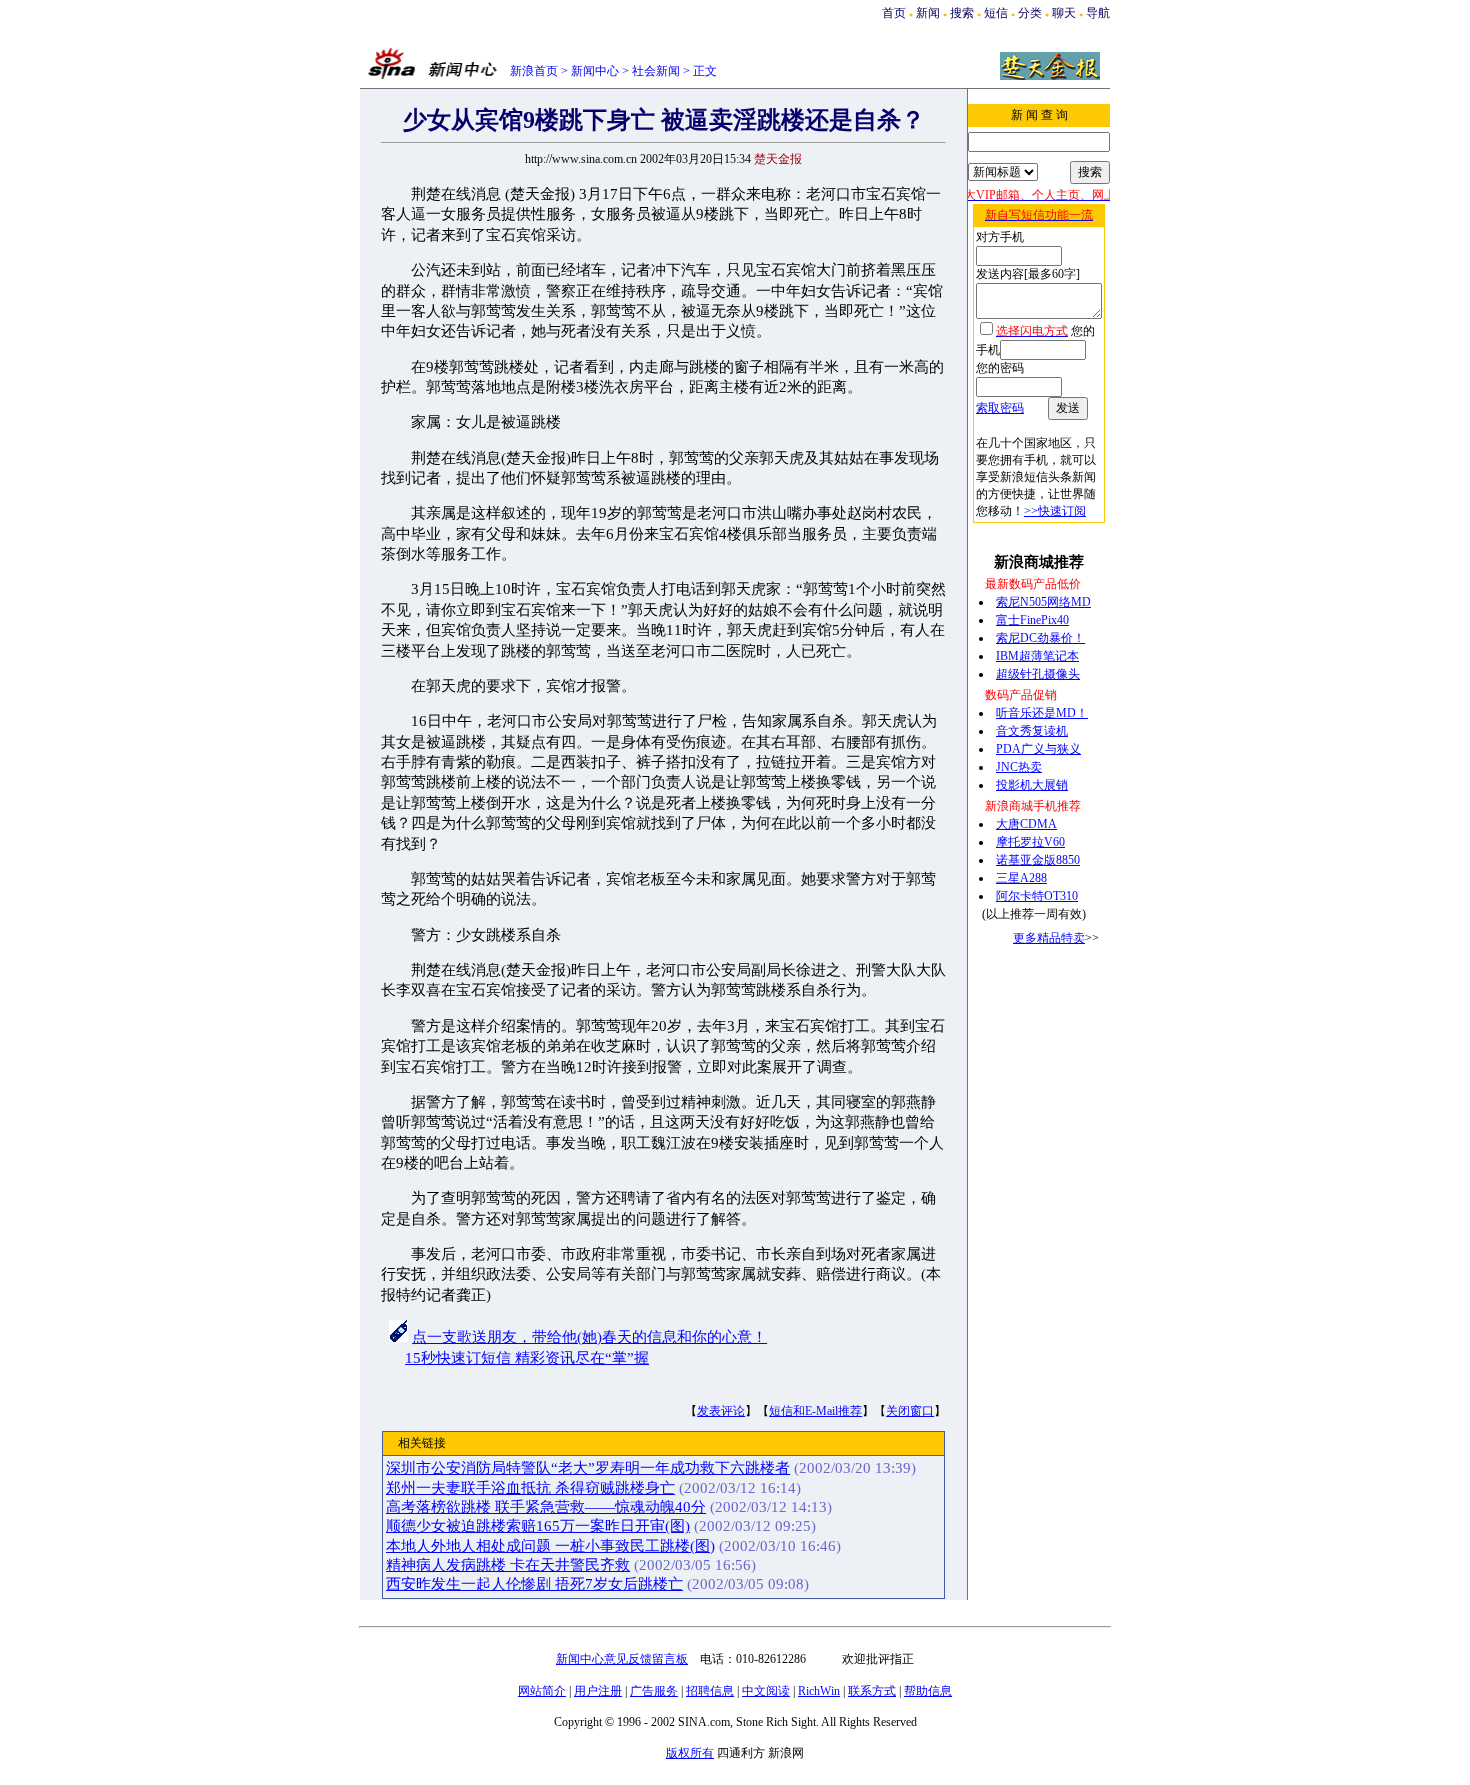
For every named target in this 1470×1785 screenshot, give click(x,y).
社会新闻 (656, 71)
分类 (1030, 13)
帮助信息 (928, 1691)
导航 (1098, 13)
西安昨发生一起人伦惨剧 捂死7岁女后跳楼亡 (534, 1584)
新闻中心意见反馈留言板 (622, 1659)
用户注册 (598, 1691)
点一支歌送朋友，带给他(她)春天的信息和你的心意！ (589, 1337)
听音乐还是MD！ (1042, 713)
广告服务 (654, 1691)
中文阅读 (766, 1691)
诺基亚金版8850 (1038, 860)
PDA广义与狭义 (1038, 749)
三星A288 (1021, 878)
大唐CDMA (1026, 824)
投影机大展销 (1032, 785)
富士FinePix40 (1032, 620)
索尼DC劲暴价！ (1040, 638)
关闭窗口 (910, 1411)
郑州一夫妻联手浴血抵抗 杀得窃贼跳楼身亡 (530, 1488)
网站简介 (542, 1691)
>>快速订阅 (1055, 511)
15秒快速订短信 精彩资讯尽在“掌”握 (527, 1358)
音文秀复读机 (1032, 731)
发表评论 (721, 1411)
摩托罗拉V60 (1030, 842)
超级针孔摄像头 (1038, 674)
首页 (894, 13)
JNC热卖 (1019, 767)
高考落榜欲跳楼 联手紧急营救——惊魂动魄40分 (546, 1507)
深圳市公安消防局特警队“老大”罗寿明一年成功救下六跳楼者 (588, 1468)
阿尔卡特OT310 (1037, 896)
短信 (996, 13)
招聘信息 (710, 1691)
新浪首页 (534, 71)
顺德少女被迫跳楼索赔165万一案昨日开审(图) (538, 1526)
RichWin (819, 1691)
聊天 (1064, 13)
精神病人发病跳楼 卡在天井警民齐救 (508, 1565)
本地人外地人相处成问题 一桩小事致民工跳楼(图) (550, 1546)
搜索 (963, 13)
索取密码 (1000, 408)
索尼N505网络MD (1043, 602)
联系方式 (872, 1691)
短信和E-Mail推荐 (815, 1411)
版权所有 (690, 1753)
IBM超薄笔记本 (1037, 656)
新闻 (928, 13)
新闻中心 (595, 71)
